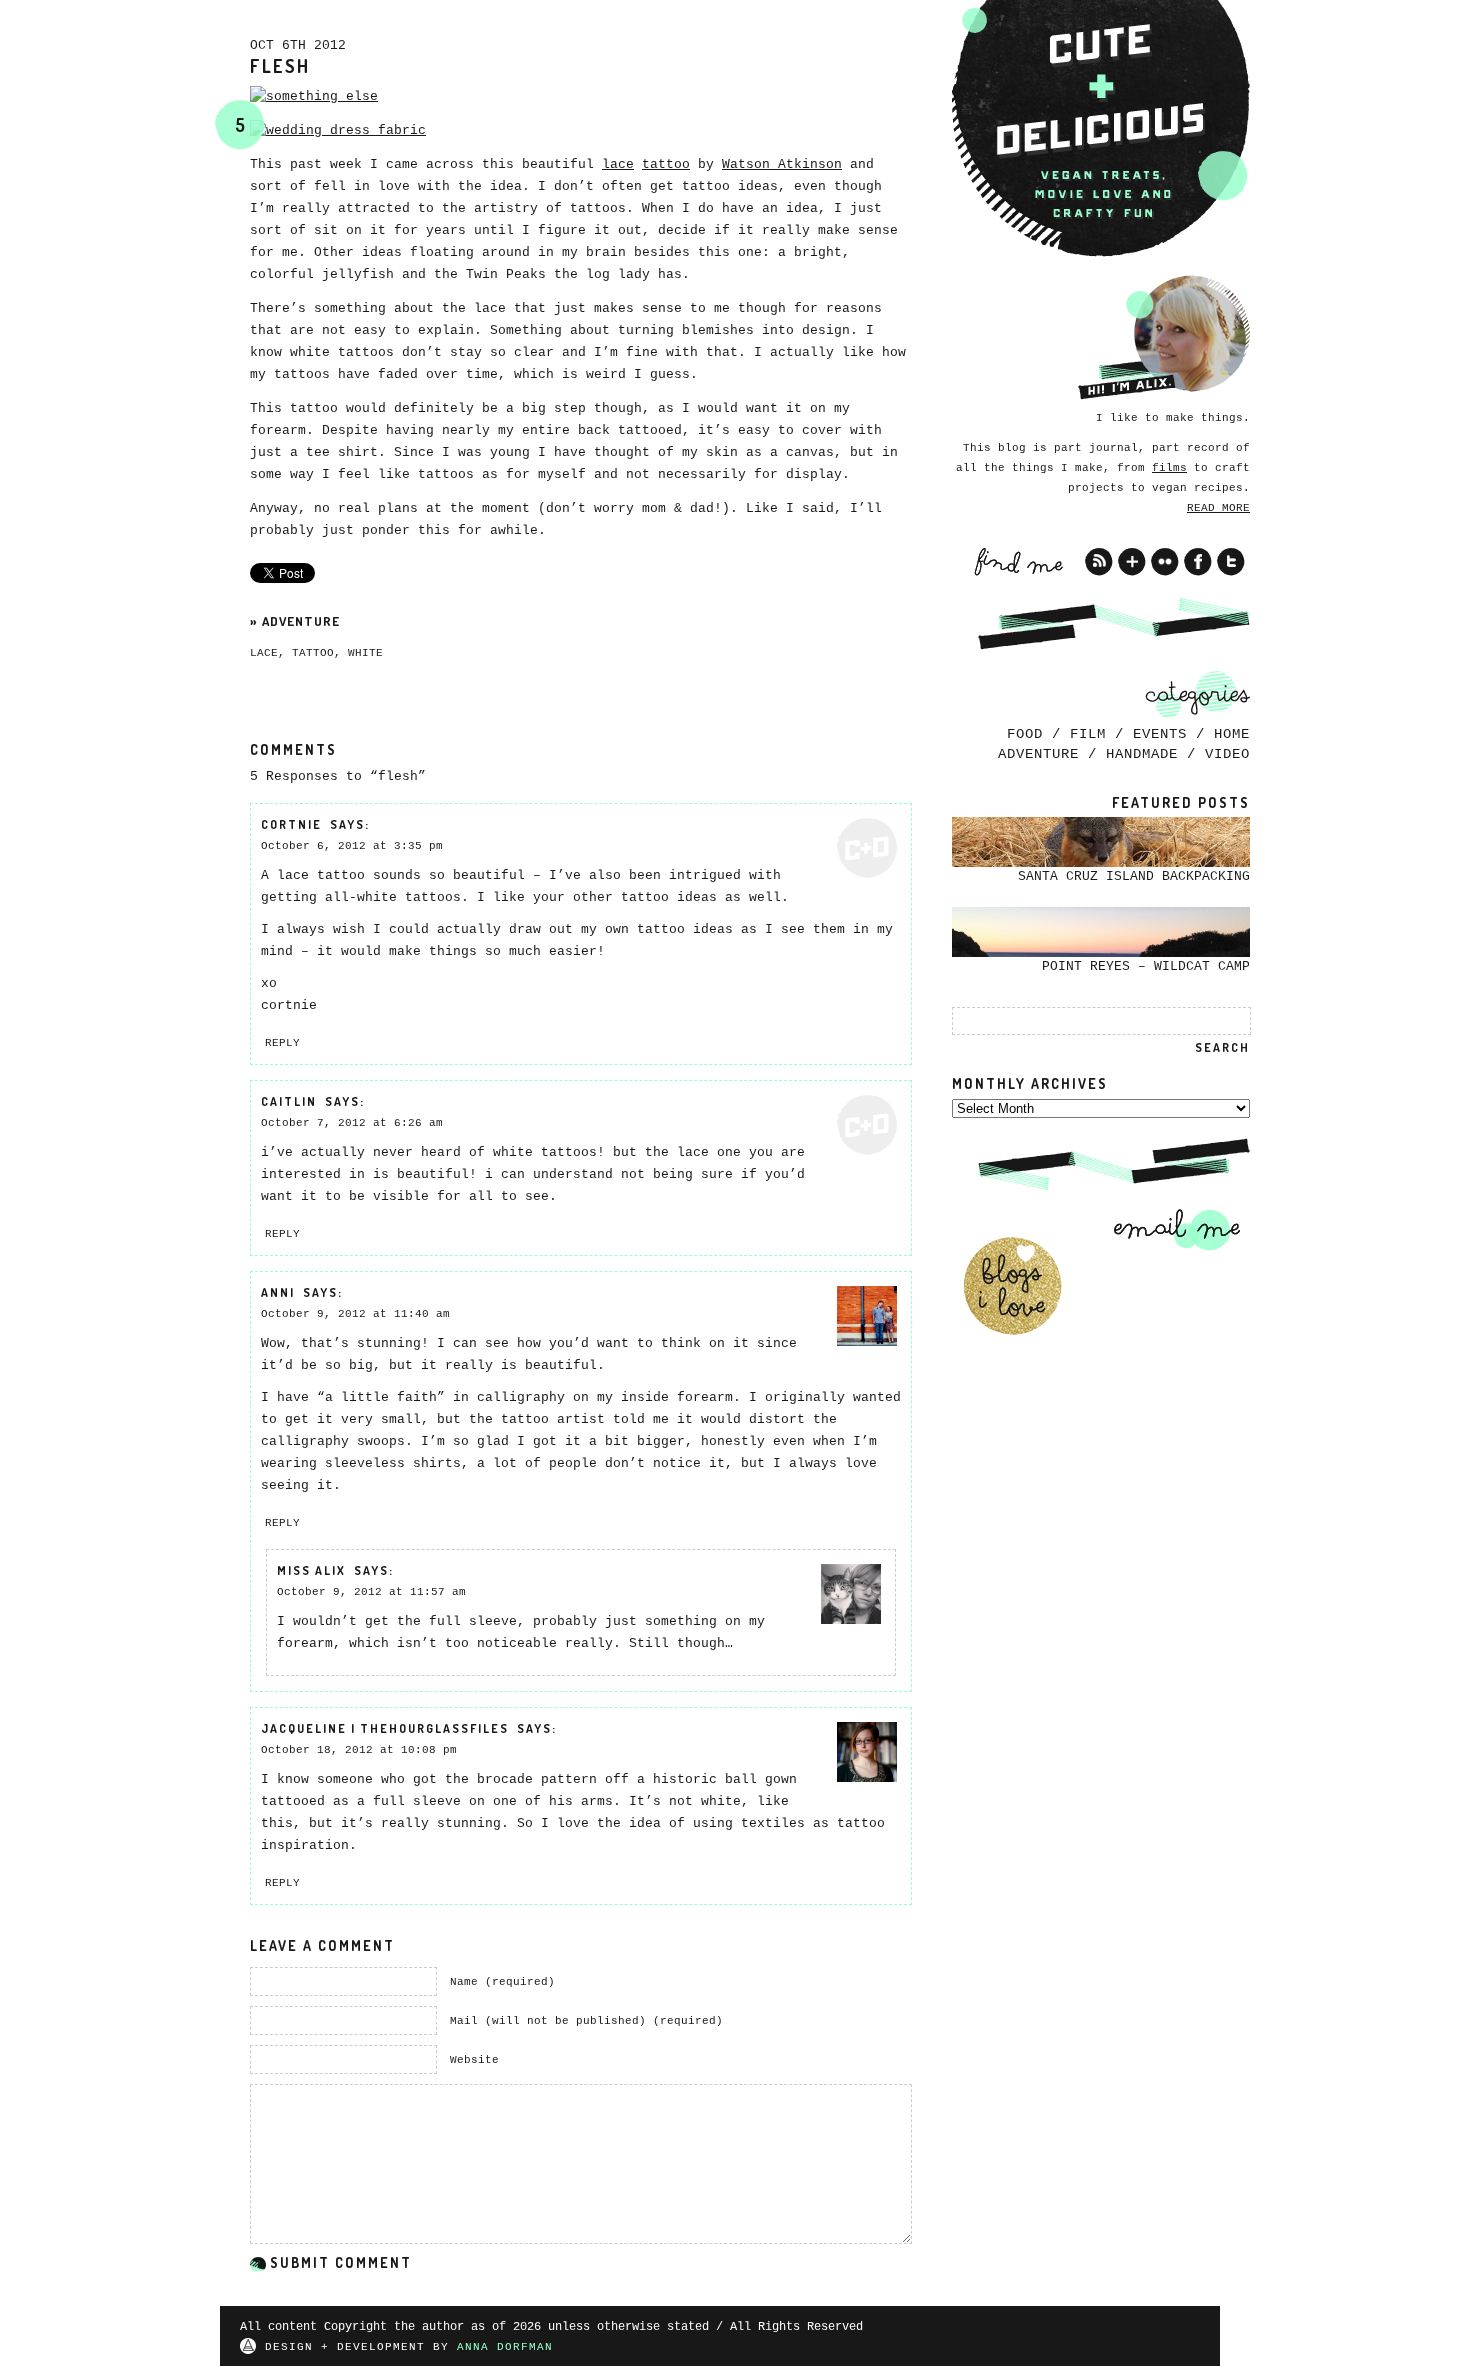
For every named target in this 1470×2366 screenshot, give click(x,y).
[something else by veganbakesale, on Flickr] (314, 96)
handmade (1142, 754)
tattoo (666, 164)
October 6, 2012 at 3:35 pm (352, 846)
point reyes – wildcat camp (1146, 966)
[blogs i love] (1012, 1286)
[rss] (1099, 562)
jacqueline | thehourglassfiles (385, 1728)
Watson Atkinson (782, 164)
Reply (282, 1043)
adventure (301, 621)
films (1169, 468)
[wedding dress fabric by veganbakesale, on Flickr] (338, 130)
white (365, 653)
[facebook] (1198, 562)
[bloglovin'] (1132, 562)
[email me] (1170, 1229)
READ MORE (1218, 508)
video (1227, 754)
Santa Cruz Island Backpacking (1134, 876)
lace (618, 164)
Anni (278, 1292)
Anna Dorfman (505, 2347)
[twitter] (1231, 562)
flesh (280, 66)
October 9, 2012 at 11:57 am (371, 1592)
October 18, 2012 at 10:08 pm (359, 1750)
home (1232, 734)
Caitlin (289, 1101)
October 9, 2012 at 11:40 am (355, 1314)
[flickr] (1165, 562)
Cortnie (291, 824)
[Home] (1101, 129)
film (1088, 734)
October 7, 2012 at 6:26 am (352, 1123)
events (1160, 734)
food (1025, 734)
